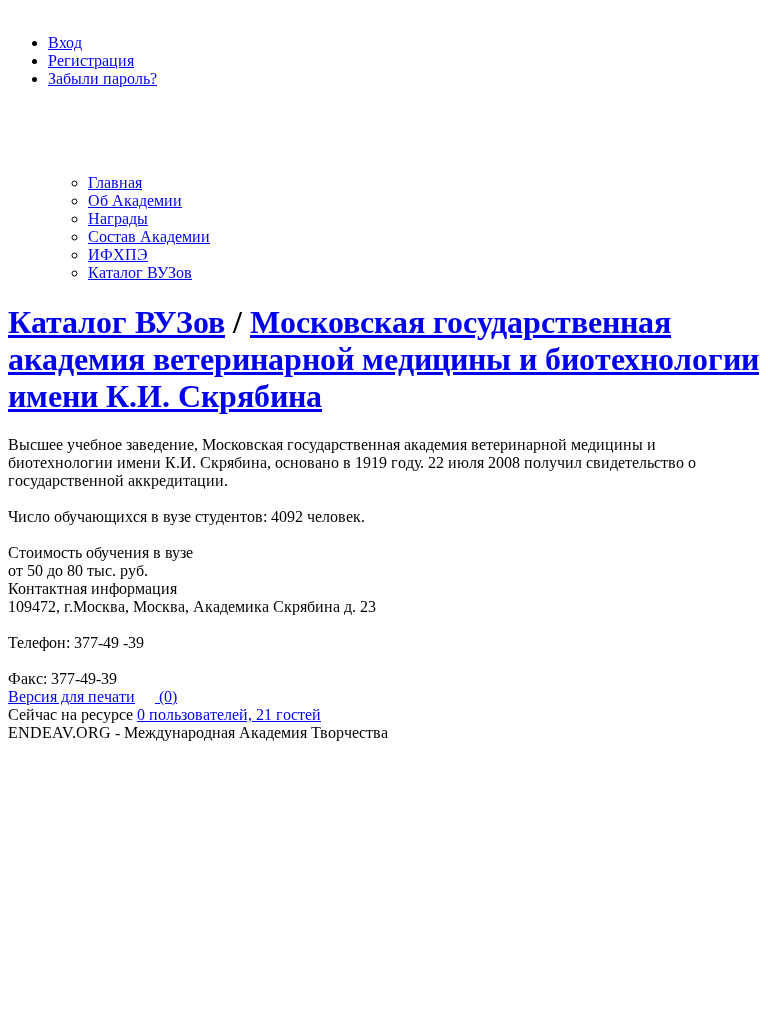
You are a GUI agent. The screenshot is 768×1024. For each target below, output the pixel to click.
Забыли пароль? (102, 78)
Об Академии (135, 200)
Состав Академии (149, 236)
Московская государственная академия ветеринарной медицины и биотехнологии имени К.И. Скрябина (383, 359)
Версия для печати (71, 696)
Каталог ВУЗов (140, 272)
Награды (118, 218)
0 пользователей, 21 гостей (229, 714)
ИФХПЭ (118, 254)
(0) (166, 696)
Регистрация (91, 60)
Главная (115, 182)
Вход (65, 42)
